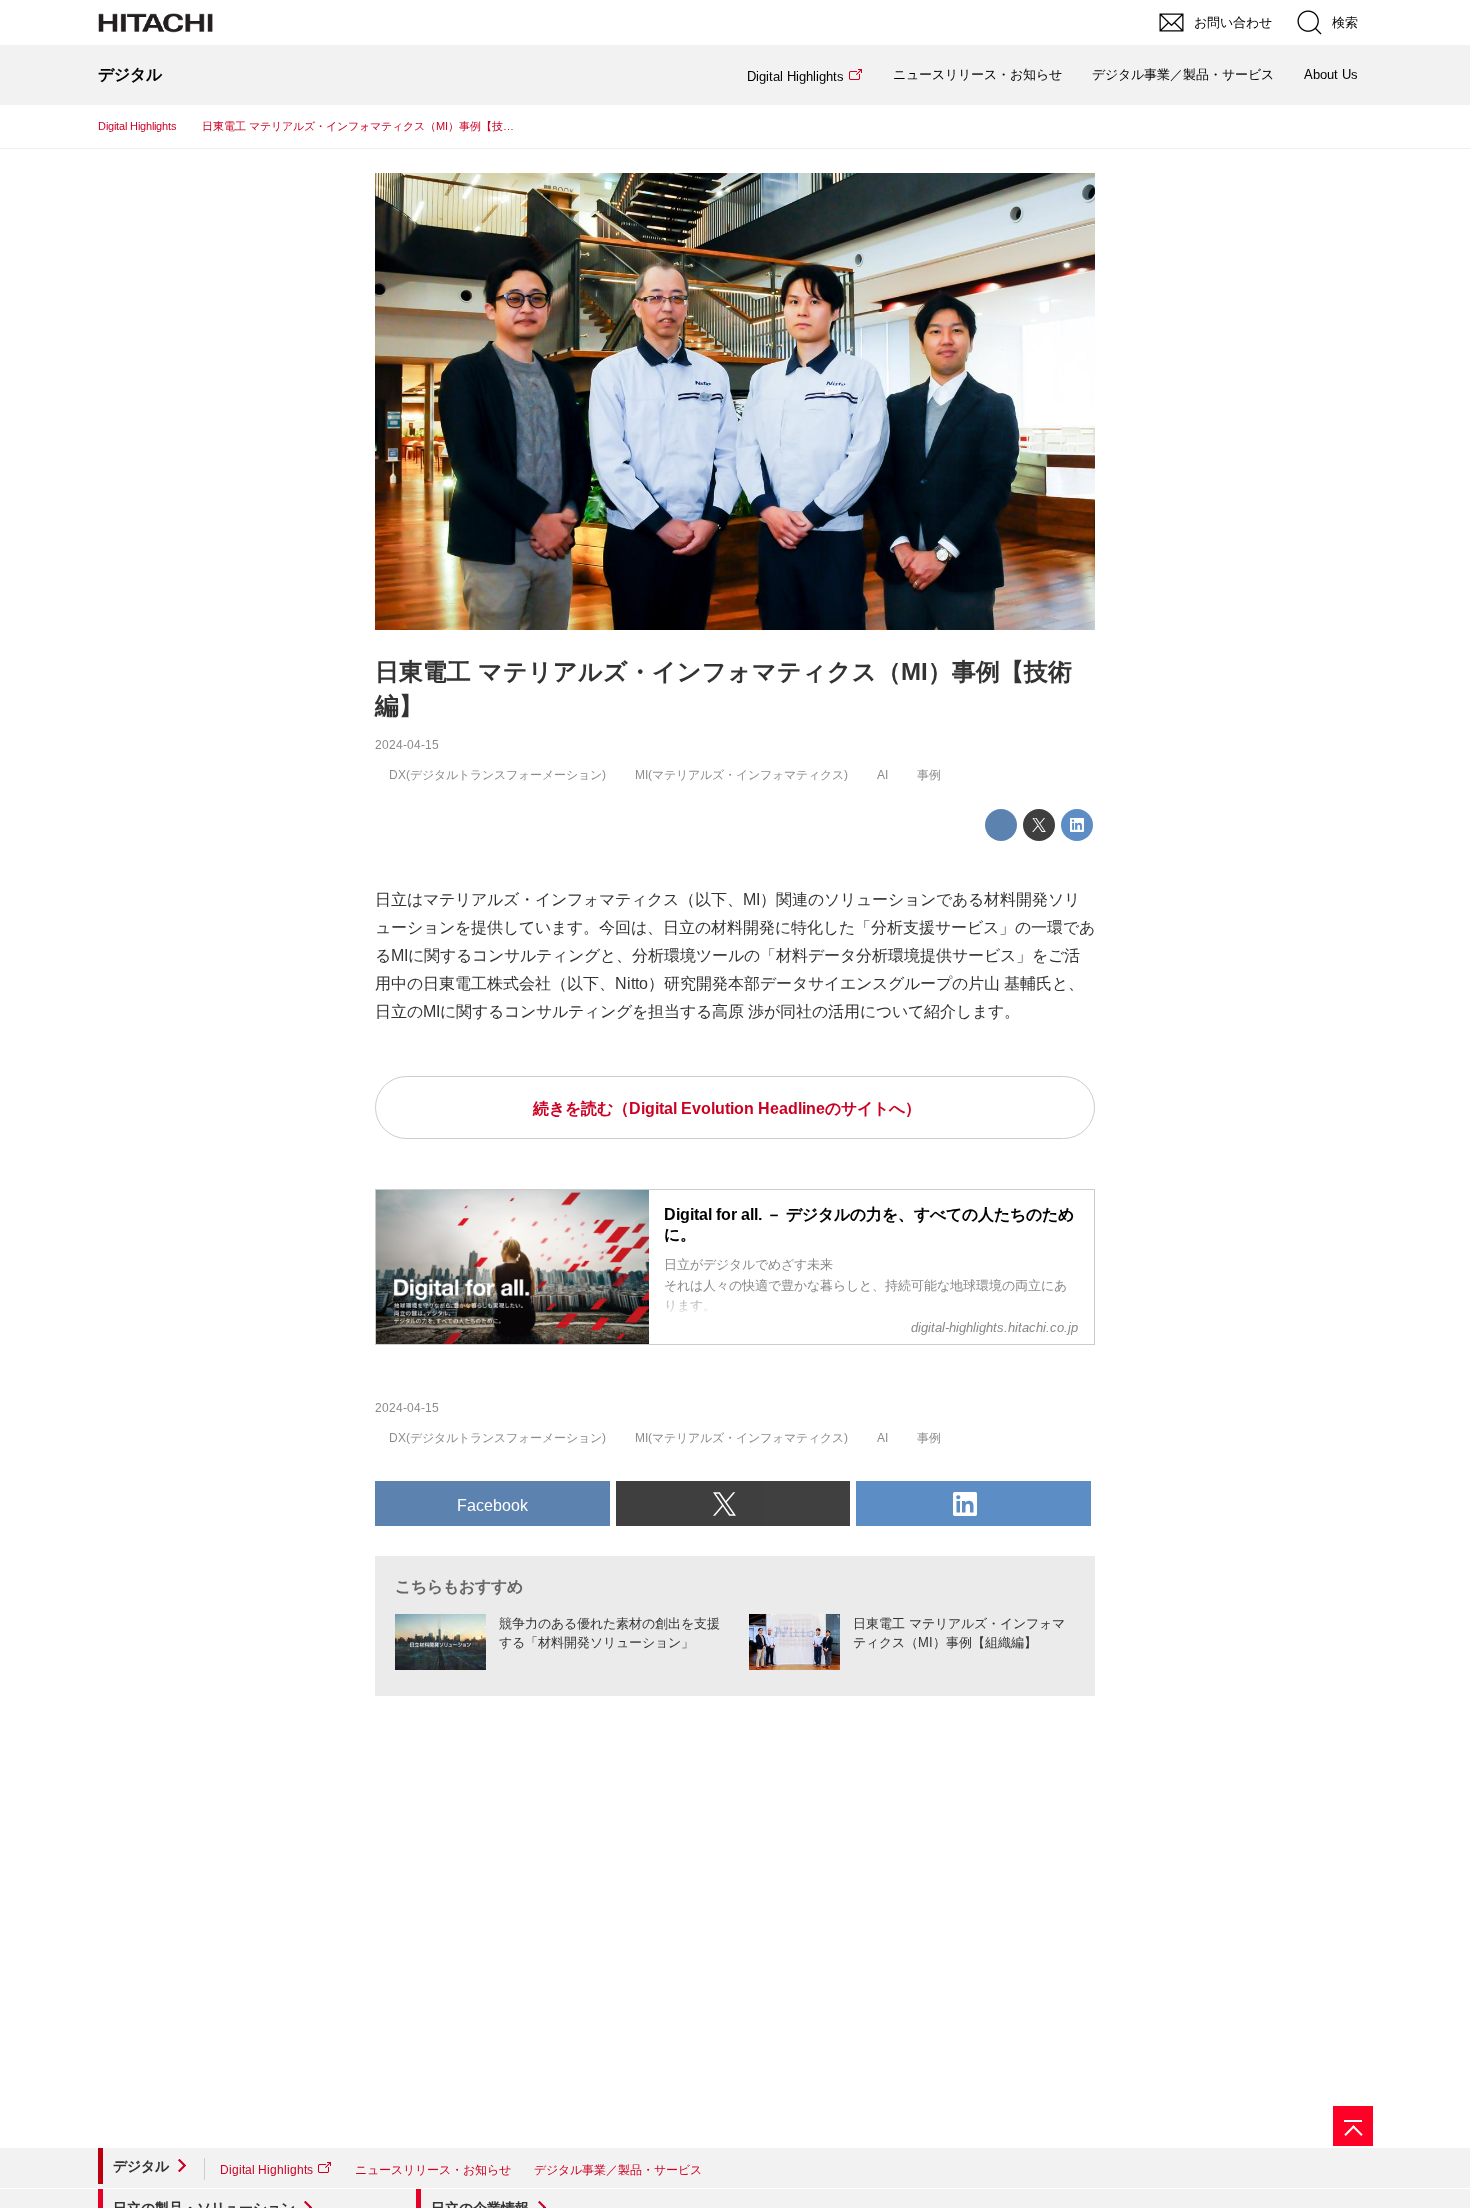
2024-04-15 (407, 745)
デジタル (141, 2166)
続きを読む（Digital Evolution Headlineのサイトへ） (727, 1108)
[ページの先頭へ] (1353, 2126)
